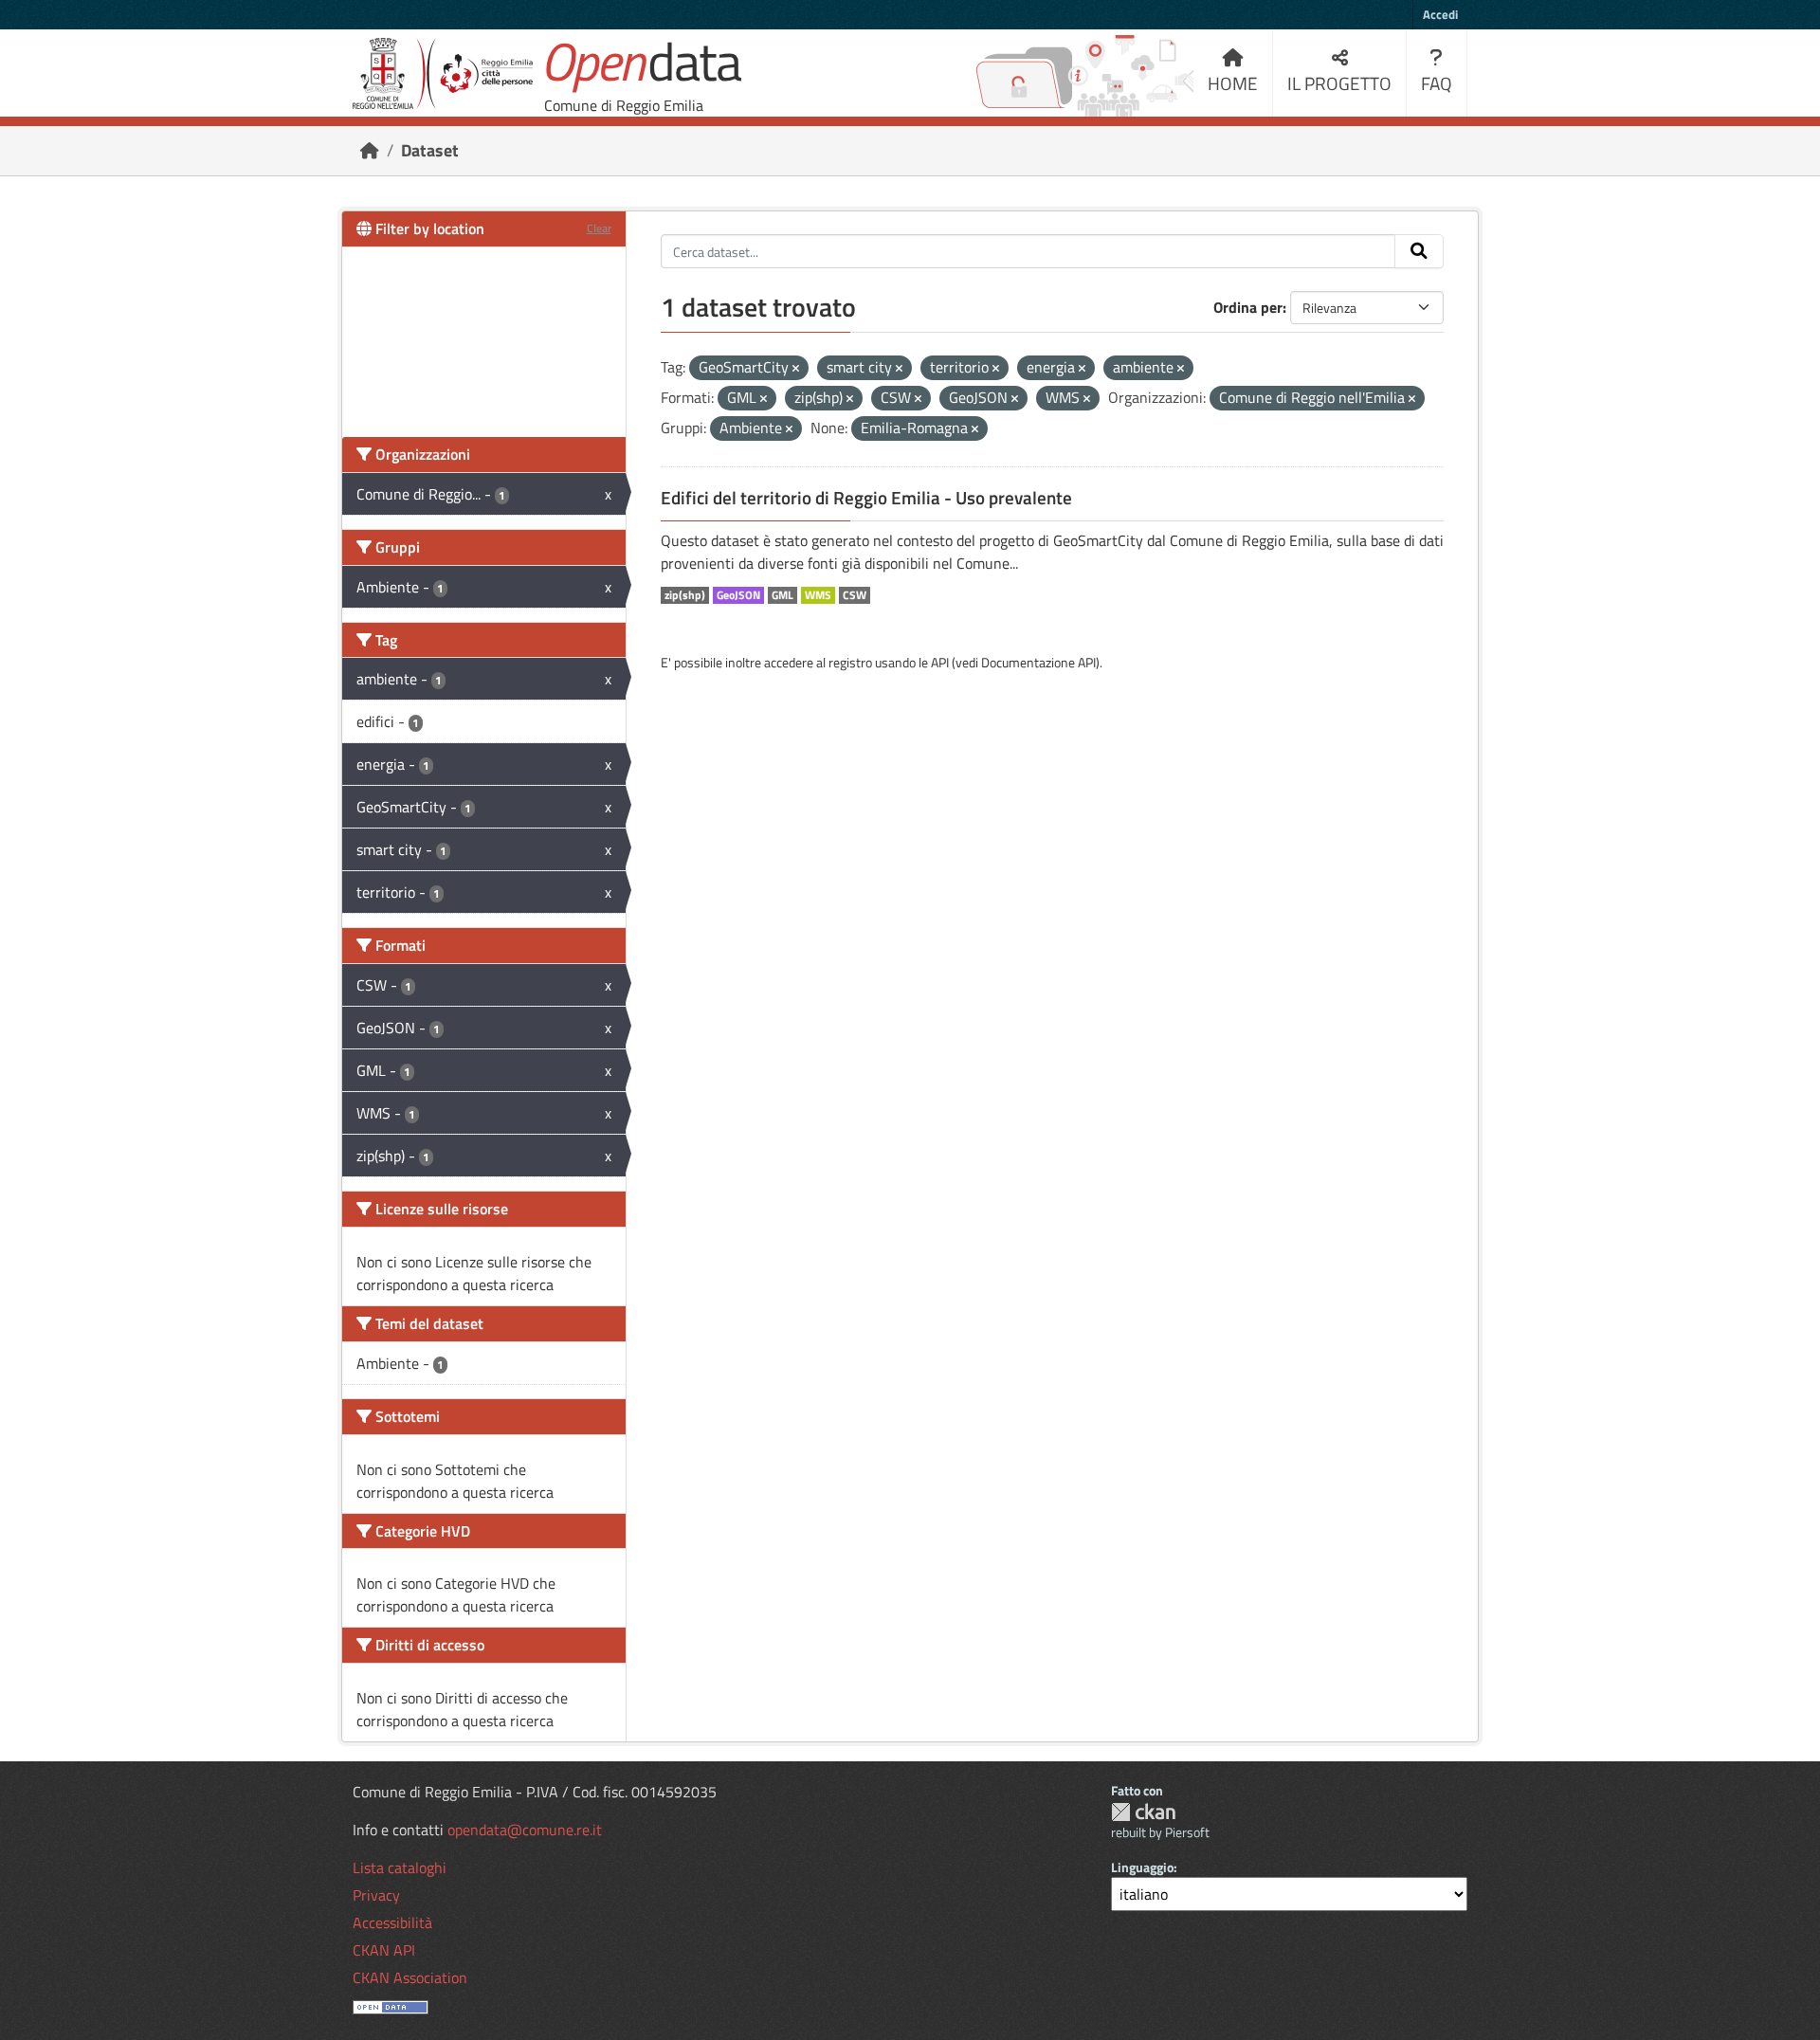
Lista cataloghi (400, 1867)
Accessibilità (392, 1922)
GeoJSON (738, 595)
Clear (599, 228)
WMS (818, 595)
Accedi (1440, 14)
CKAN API (384, 1950)
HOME (1233, 83)
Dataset (430, 150)
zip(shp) (685, 595)
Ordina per (1248, 307)
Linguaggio (1142, 1867)
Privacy (376, 1895)
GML (783, 595)
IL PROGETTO (1339, 83)
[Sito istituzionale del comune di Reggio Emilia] (443, 73)
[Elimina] (796, 369)
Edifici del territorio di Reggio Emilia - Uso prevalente (866, 498)
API (940, 662)
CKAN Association (410, 1977)
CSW (855, 595)
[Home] (370, 150)
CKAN (1143, 1812)
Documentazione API (1038, 662)
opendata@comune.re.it (525, 1830)
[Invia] (1419, 251)
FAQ (1437, 83)
